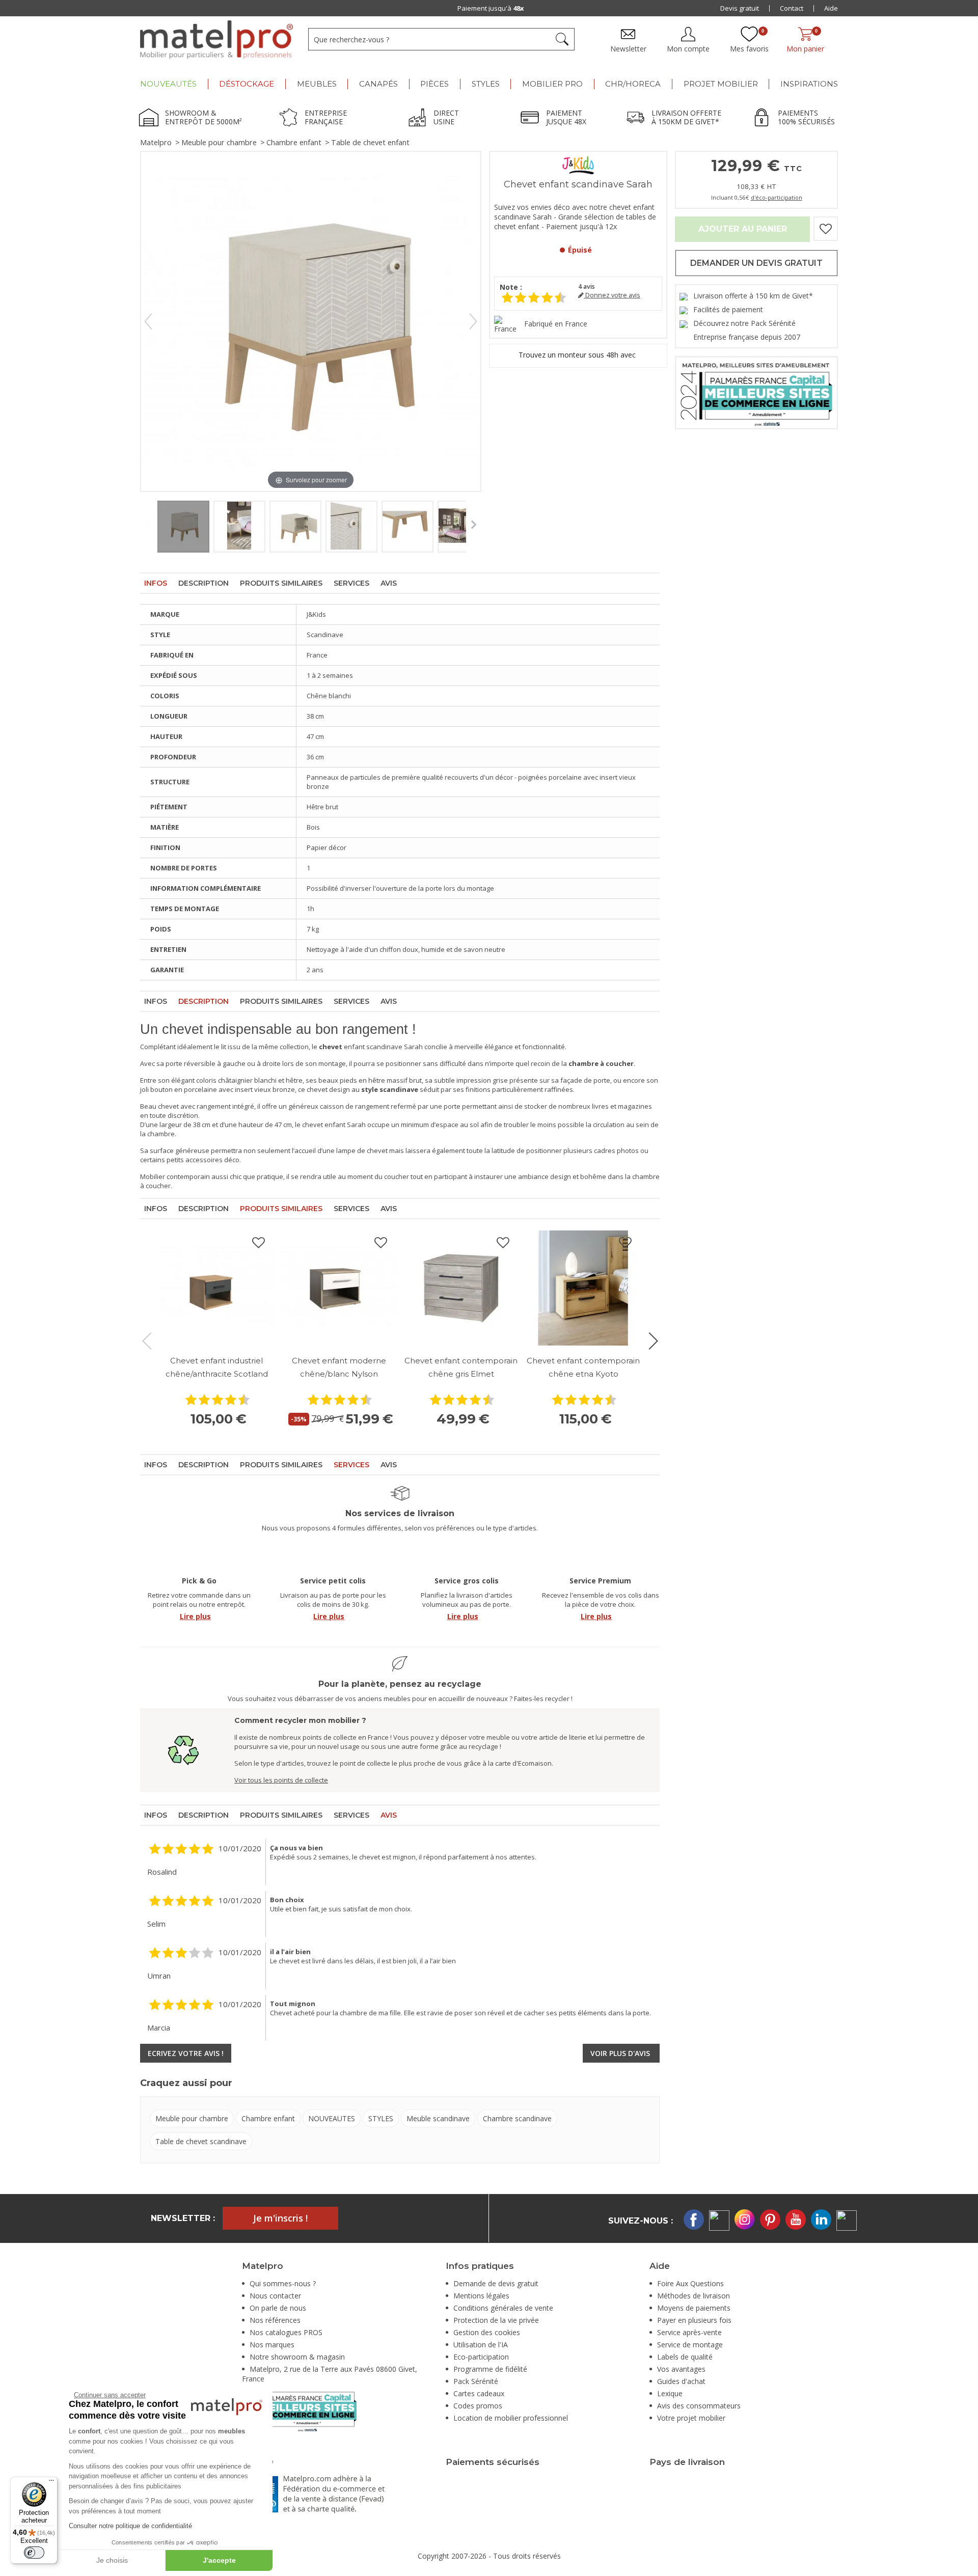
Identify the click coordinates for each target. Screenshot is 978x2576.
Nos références (275, 2320)
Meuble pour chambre (219, 142)
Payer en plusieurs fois (694, 2320)
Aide (831, 8)
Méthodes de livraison (694, 2296)
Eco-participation (481, 2357)
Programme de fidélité (490, 2369)
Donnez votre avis (612, 295)
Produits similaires (281, 583)
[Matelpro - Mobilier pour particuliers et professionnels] (216, 40)
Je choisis (112, 2560)
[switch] (34, 2553)
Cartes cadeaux (479, 2393)
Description (203, 583)
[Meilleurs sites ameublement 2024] (299, 2410)
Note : (511, 287)
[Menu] (51, 2483)
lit (224, 1047)
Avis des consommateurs (699, 2406)
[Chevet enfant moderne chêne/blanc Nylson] (339, 1288)
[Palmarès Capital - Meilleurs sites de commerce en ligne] (756, 392)
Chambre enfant (294, 142)
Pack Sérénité (476, 2381)
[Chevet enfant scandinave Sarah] (183, 527)
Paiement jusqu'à (491, 8)
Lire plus (195, 1616)
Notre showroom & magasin (297, 2357)
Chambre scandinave (517, 2118)
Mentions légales (481, 2296)
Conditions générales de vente (503, 2308)
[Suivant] (473, 321)
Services (351, 583)
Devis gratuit (740, 8)
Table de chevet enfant (370, 142)
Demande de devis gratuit (496, 2283)
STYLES (381, 2118)
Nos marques (272, 2345)
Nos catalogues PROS (286, 2332)
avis (587, 286)
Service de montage (690, 2345)
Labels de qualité (685, 2357)
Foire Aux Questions (690, 2283)
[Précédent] (148, 321)
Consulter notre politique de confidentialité (130, 2526)
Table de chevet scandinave (201, 2141)
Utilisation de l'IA (481, 2345)
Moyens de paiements (694, 2308)
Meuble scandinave (438, 2118)
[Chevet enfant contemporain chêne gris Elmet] (461, 1288)
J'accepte (219, 2560)
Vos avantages (681, 2369)
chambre (161, 1134)
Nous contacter (275, 2296)
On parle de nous (278, 2308)
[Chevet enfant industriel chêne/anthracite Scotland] (216, 1288)
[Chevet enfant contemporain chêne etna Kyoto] (583, 1288)
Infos (156, 583)
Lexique (670, 2393)
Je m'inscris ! (280, 2218)
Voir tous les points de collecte (281, 1780)
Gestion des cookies (487, 2332)
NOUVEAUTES (332, 2118)
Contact (792, 8)
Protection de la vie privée (496, 2320)
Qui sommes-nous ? (283, 2283)
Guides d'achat (681, 2381)
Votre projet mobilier (691, 2418)
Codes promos (478, 2406)
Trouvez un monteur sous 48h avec (578, 355)
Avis (389, 583)
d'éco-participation (777, 197)
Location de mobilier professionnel (511, 2418)
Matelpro (156, 142)
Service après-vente (689, 2332)
